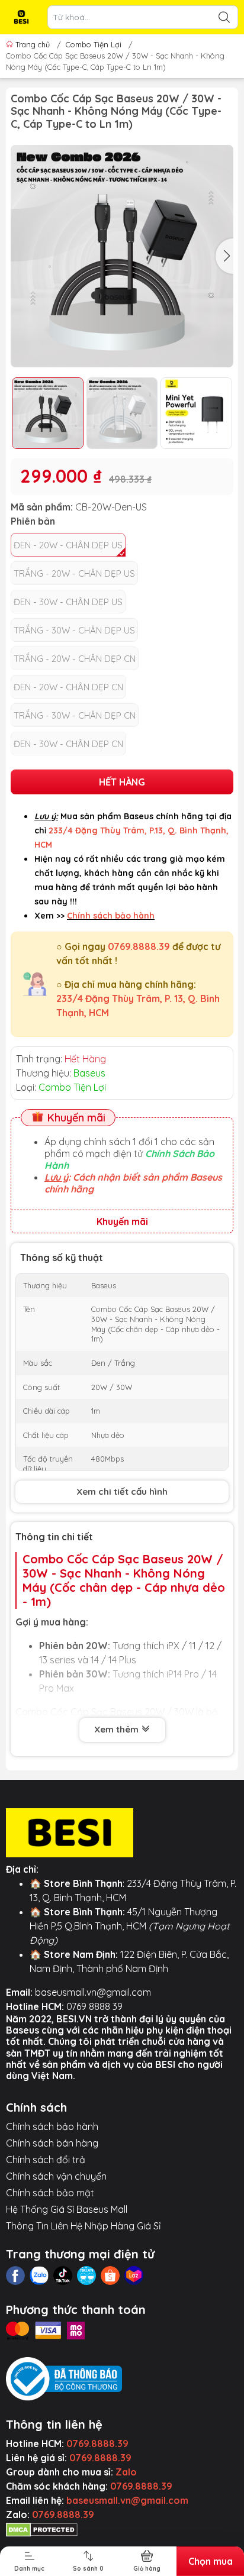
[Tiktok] (63, 2276)
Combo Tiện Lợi (94, 44)
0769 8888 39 (94, 2006)
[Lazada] (134, 2276)
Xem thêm (118, 1729)
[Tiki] (86, 2276)
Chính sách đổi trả (46, 2160)
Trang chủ (33, 44)
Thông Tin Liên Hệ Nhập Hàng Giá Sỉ (83, 2226)
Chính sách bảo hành (52, 2126)
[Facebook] (15, 2276)
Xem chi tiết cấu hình (122, 1491)
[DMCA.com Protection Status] (42, 2529)
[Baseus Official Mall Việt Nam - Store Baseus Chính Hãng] (21, 17)
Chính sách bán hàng (52, 2143)
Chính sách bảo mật (50, 2193)
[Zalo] (39, 2276)
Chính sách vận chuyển (56, 2176)
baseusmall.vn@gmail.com (93, 1992)
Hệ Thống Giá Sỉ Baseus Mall (67, 2209)
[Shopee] (110, 2276)
